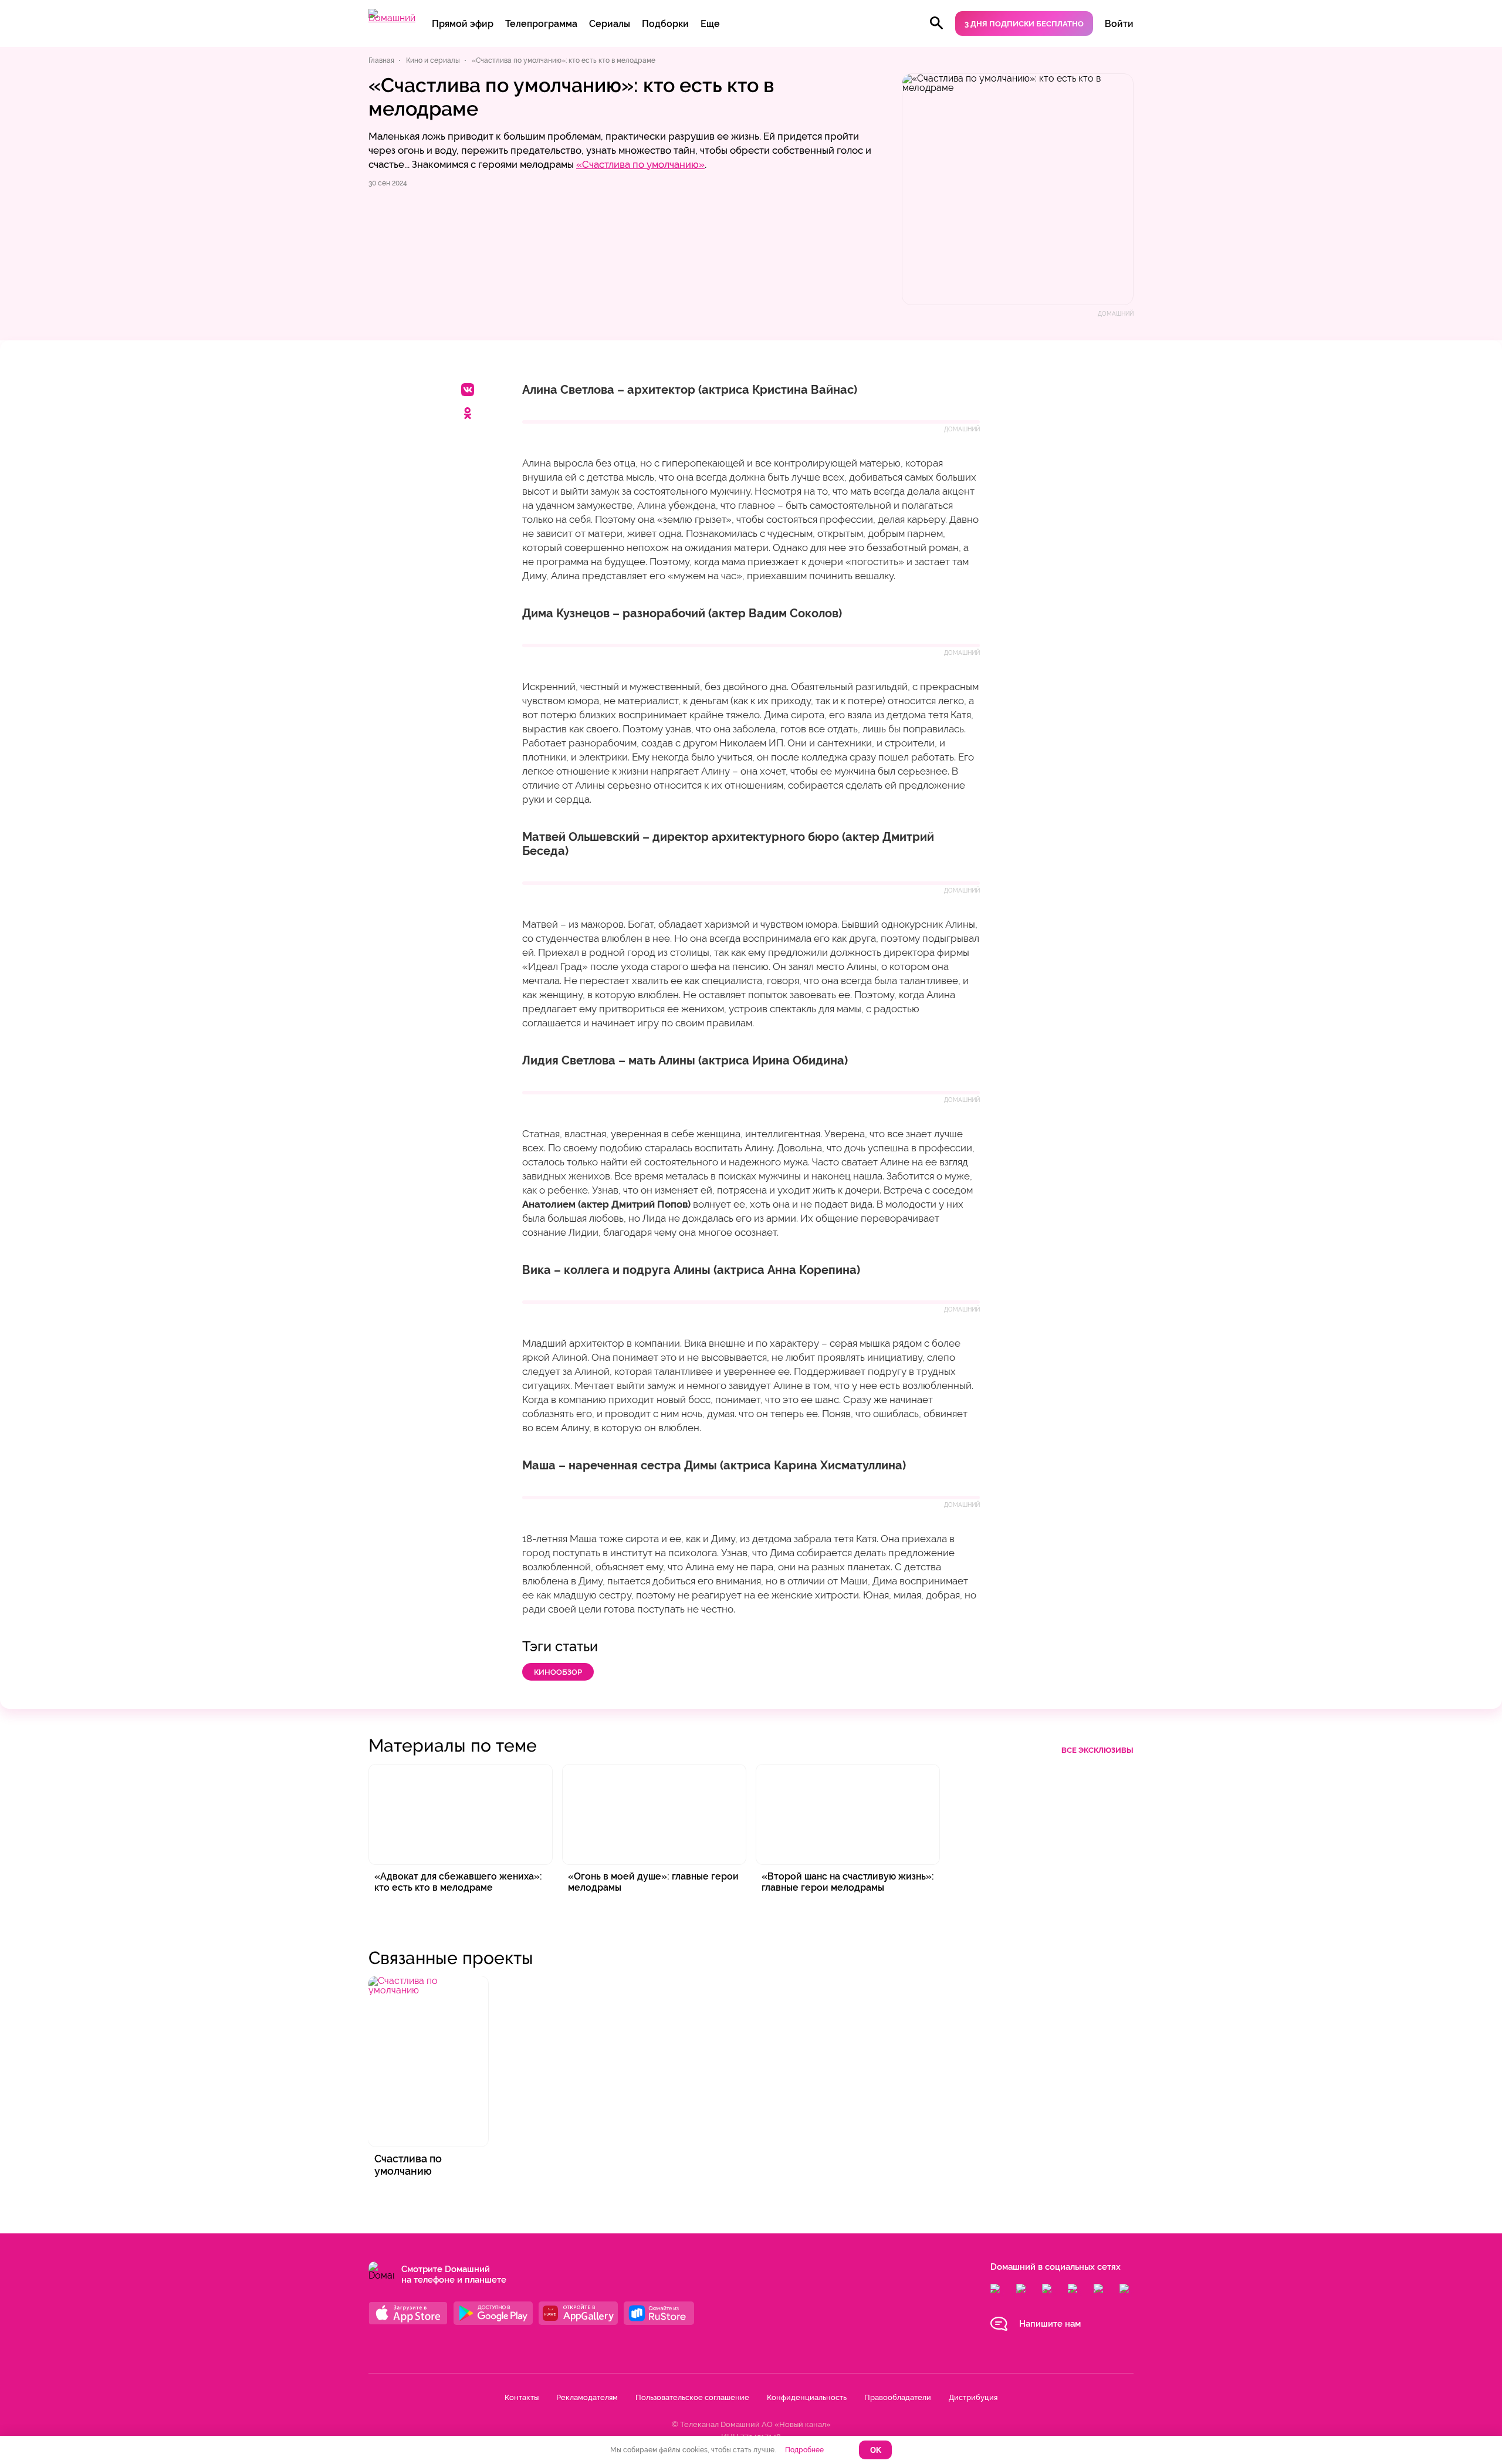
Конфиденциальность (807, 2397)
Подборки (665, 24)
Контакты (522, 2397)
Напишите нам (1050, 2324)
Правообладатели (898, 2397)
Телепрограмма (541, 24)
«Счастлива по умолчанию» (640, 164)
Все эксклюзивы (1097, 1750)
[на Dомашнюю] (392, 18)
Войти (1119, 24)
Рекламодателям (587, 2397)
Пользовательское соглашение (692, 2397)
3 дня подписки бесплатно (1024, 24)
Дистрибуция (973, 2397)
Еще (710, 24)
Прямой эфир (463, 24)
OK (876, 2450)
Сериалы (610, 24)
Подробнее (804, 2450)
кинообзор (558, 1672)
